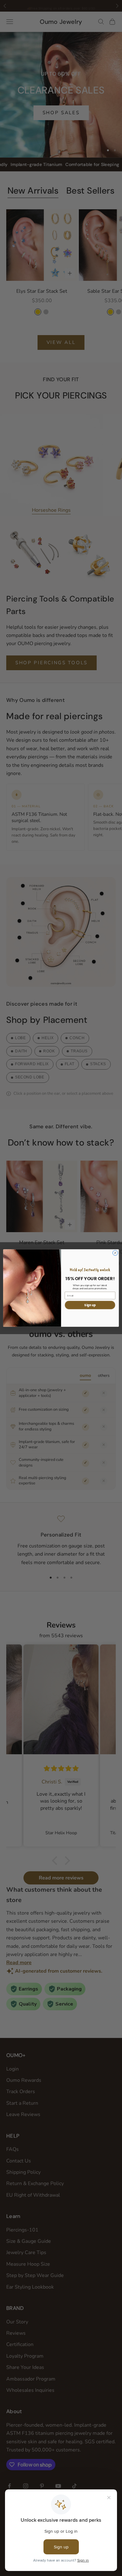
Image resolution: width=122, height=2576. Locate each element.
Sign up (90, 1305)
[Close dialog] (115, 1253)
